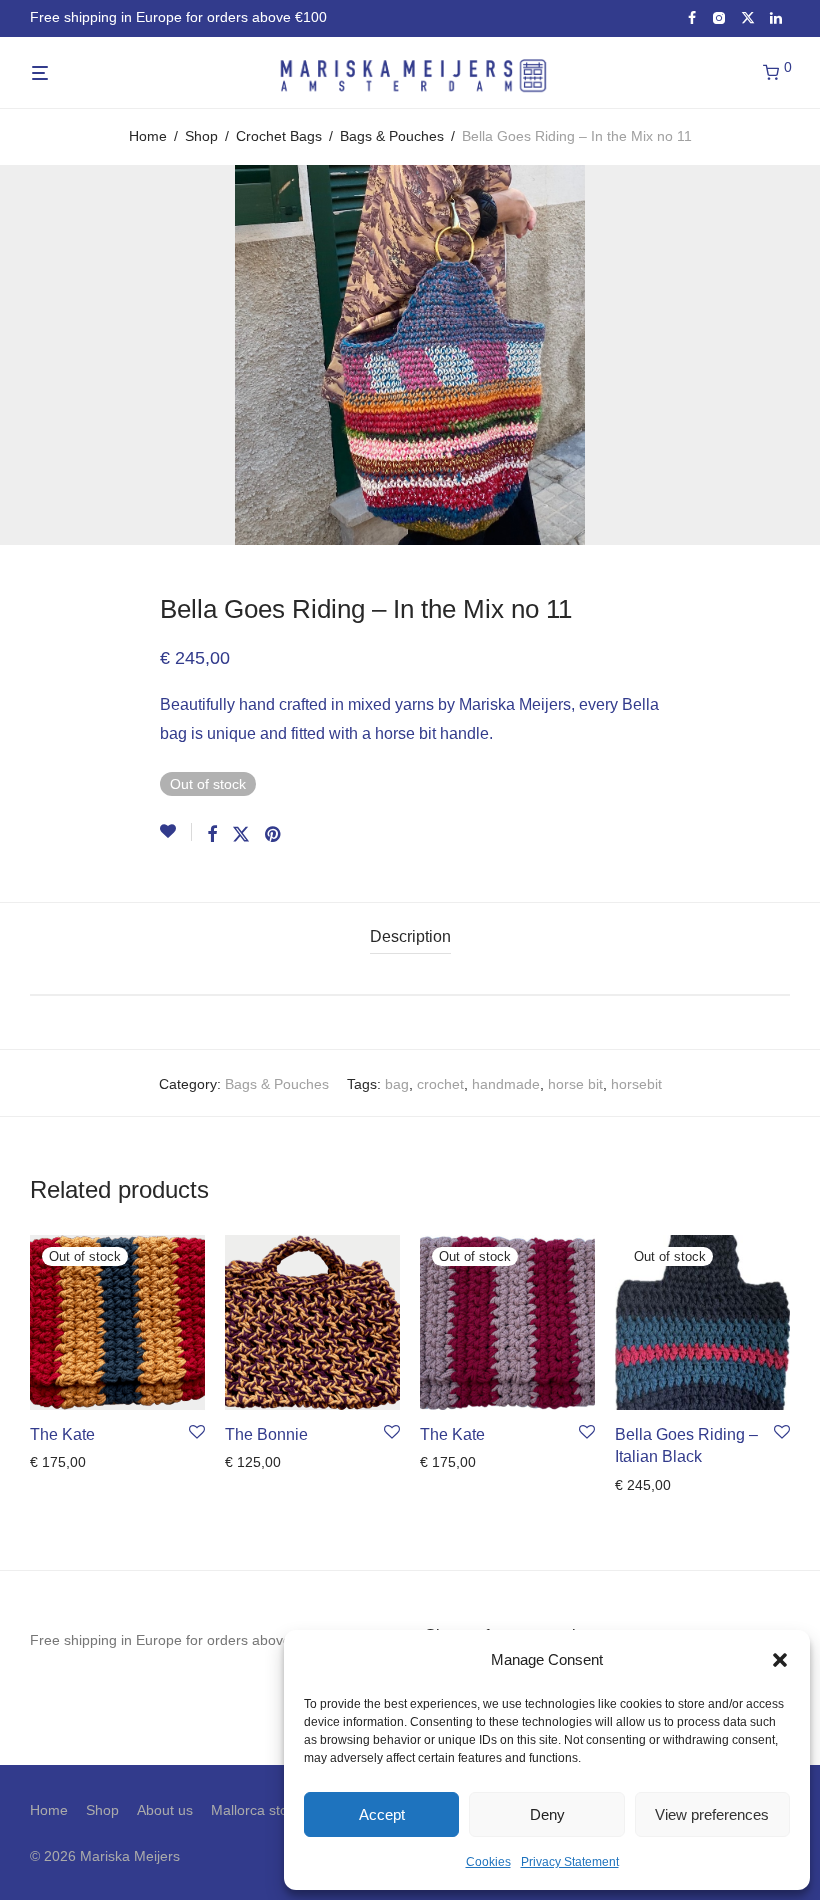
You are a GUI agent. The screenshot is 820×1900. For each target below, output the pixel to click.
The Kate (62, 1434)
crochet (440, 1084)
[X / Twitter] (748, 17)
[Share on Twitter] (241, 835)
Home (148, 136)
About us (165, 1810)
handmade (506, 1084)
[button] (780, 1660)
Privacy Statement (570, 1862)
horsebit (636, 1084)
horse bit (575, 1084)
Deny (547, 1814)
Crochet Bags (279, 136)
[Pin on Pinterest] (274, 835)
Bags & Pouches (392, 136)
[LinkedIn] (777, 17)
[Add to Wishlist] (176, 832)
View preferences (712, 1814)
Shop (201, 136)
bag (397, 1084)
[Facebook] (692, 17)
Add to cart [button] (253, 1462)
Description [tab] (410, 936)
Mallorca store (256, 1810)
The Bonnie (266, 1434)
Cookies (488, 1862)
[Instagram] (718, 17)
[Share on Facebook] (212, 835)
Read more (59, 1462)
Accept (382, 1814)
